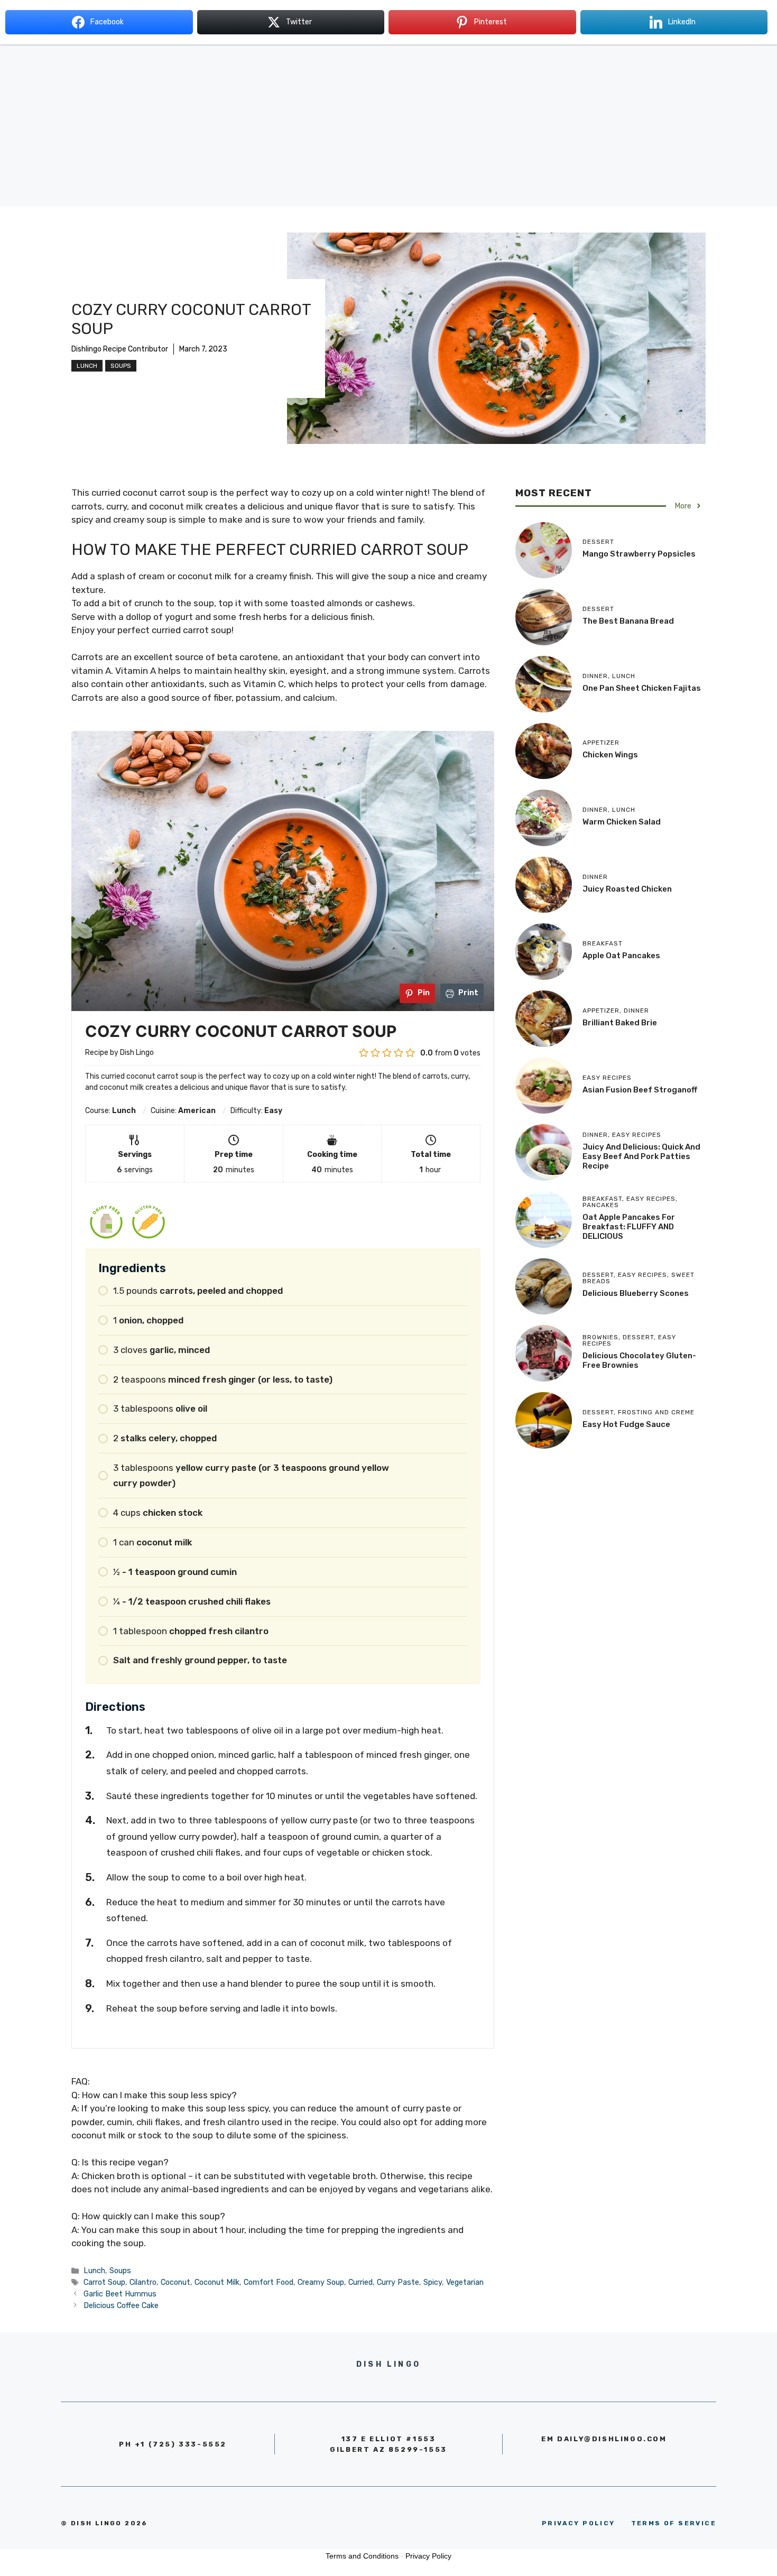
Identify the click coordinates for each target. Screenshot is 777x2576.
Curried (360, 2282)
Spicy (433, 2282)
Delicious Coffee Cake (121, 2305)
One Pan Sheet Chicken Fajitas (642, 688)
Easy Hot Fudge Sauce (626, 1424)
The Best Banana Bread (628, 621)
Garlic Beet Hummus (120, 2294)
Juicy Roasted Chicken (627, 889)
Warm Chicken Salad (622, 822)
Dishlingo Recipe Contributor (120, 349)
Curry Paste (398, 2282)
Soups (121, 366)
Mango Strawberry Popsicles (639, 554)
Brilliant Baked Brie (620, 1023)
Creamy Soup (321, 2282)
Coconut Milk (217, 2282)
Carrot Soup (104, 2282)
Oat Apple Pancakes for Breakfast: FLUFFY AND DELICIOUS (629, 1227)
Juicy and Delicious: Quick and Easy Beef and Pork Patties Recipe (641, 1156)
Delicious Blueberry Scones (636, 1293)
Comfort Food (269, 2282)
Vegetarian (465, 2282)
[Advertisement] (388, 132)
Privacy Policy (428, 2556)
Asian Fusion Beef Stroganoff (640, 1090)
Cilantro (143, 2282)
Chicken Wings (610, 755)
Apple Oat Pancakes (621, 956)
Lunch (87, 366)
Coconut (175, 2282)
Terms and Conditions (362, 2556)
